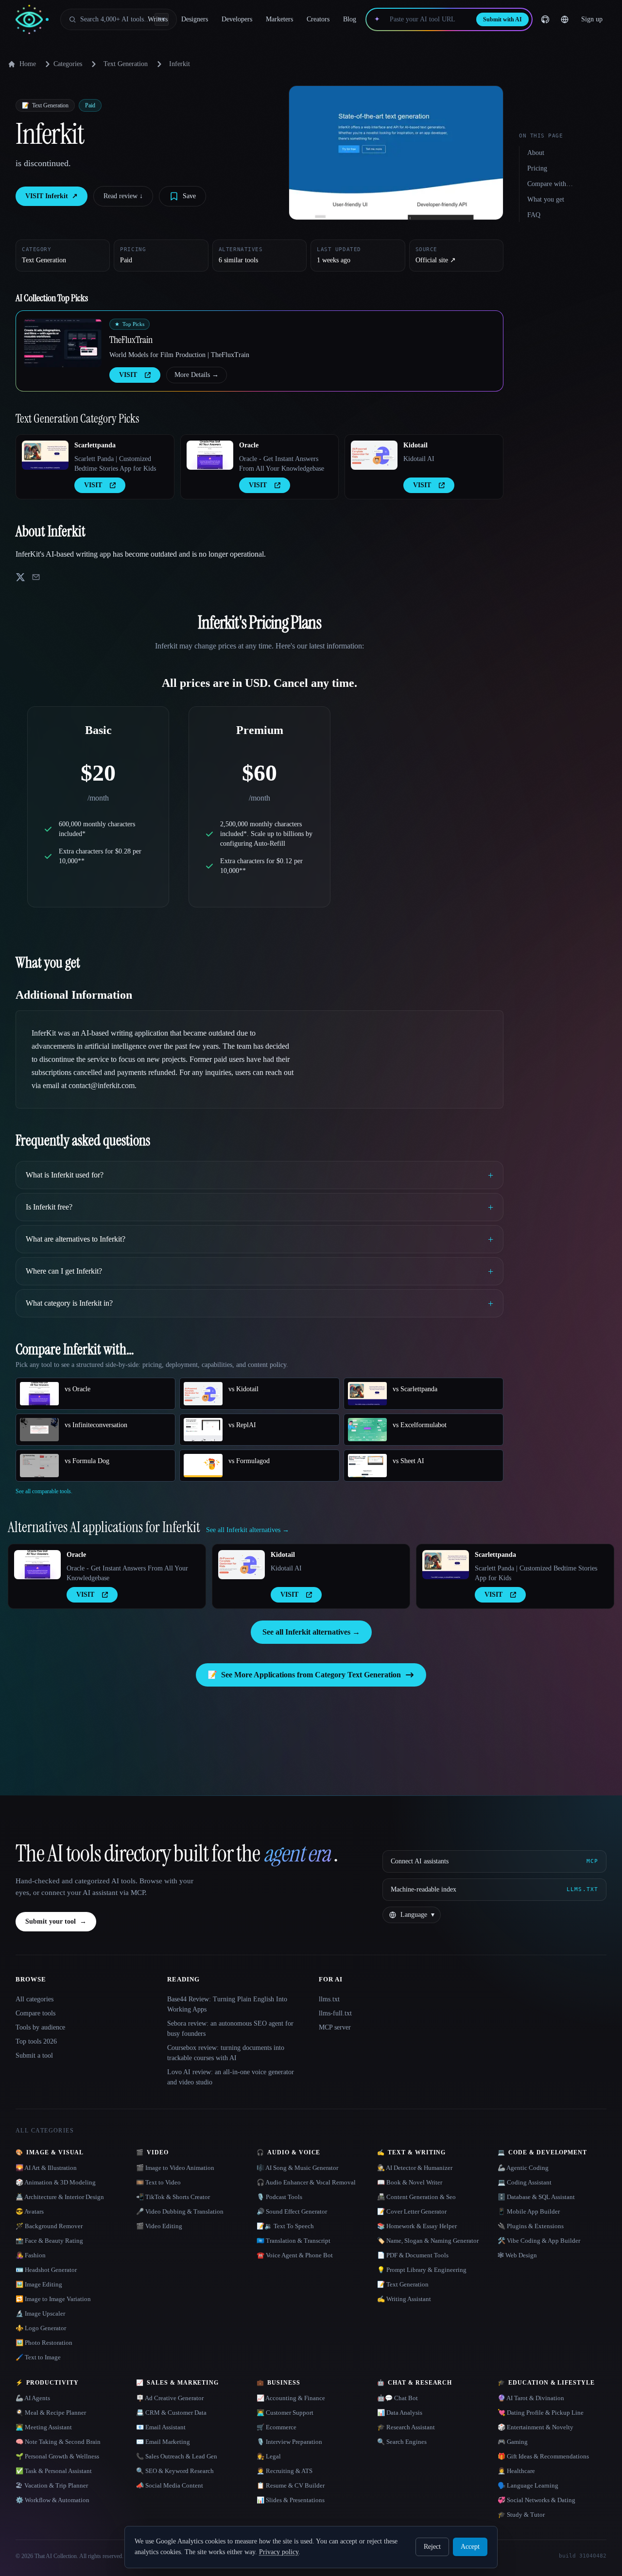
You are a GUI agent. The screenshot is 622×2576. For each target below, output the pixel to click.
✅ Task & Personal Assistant (54, 2471)
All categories (35, 1999)
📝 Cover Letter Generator (412, 2211)
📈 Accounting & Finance (291, 2398)
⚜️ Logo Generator (41, 2328)
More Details (197, 375)
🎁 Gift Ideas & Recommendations (543, 2456)
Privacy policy (279, 2552)
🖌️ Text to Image (38, 2357)
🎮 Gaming (513, 2442)
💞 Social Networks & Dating (536, 2500)
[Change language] (565, 19)
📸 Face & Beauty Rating (49, 2241)
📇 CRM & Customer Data (171, 2413)
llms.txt (329, 1999)
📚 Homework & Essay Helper (417, 2226)
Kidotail (415, 445)
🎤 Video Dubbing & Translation (180, 2211)
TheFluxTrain (131, 340)
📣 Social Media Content (170, 2485)
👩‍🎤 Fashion (31, 2255)
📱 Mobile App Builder (529, 2211)
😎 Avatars (30, 2211)
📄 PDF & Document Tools (413, 2255)
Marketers (279, 19)
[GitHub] (545, 19)
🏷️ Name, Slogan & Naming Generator (428, 2241)
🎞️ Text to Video (158, 2182)
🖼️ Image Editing (39, 2284)
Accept (470, 2547)
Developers (237, 19)
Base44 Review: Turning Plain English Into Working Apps (227, 2004)
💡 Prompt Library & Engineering (422, 2270)
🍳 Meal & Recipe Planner (51, 2413)
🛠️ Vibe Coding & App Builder (539, 2241)
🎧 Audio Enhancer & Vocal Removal (306, 2182)
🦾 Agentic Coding (523, 2168)
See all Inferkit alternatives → (311, 1632)
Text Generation (126, 64)
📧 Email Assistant (161, 2427)
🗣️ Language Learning (528, 2485)
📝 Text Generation (403, 2284)
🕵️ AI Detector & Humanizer (415, 2168)
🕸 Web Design (517, 2255)
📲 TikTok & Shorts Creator (173, 2197)
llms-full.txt (335, 2013)
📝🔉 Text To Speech (285, 2226)
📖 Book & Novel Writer (410, 2182)
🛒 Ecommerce (276, 2427)
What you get (546, 199)
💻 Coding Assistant (525, 2182)
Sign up (592, 19)
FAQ (534, 215)
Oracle (249, 445)
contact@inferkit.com (102, 1085)
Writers (158, 19)
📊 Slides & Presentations (291, 2500)
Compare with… (550, 184)
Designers (195, 19)
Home (28, 64)
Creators (318, 19)
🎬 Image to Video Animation (175, 2168)
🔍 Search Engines (402, 2442)
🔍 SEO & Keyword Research (175, 2471)
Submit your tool (56, 1921)
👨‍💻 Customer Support (285, 2413)
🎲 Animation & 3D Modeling (56, 2182)
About (536, 153)
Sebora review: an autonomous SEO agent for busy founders (230, 2029)
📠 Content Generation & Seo (416, 2197)
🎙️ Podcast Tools (279, 2197)
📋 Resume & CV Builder (291, 2485)
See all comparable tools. (44, 1491)
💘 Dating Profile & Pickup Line (541, 2413)
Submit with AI (502, 19)
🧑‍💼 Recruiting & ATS (285, 2471)
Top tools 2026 (36, 2041)
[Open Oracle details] (210, 455)
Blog (350, 19)
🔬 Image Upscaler (40, 2313)
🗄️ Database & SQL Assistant (536, 2197)
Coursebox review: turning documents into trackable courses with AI (226, 2053)
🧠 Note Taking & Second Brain (58, 2442)
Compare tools (35, 2013)
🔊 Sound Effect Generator (292, 2211)
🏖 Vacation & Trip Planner (52, 2485)
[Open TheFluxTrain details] (63, 343)
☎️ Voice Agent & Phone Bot (295, 2255)
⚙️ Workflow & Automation (52, 2500)
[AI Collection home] (32, 20)
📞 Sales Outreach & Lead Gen (177, 2456)
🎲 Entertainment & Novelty (536, 2427)
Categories (68, 64)
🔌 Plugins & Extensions (531, 2226)
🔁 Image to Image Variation (53, 2299)
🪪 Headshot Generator (46, 2270)
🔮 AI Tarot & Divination (531, 2398)
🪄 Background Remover (49, 2226)
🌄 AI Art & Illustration (46, 2168)
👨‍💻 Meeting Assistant (44, 2427)
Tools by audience (40, 2027)
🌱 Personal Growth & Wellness (57, 2456)
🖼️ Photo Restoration (44, 2343)
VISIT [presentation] (128, 375)
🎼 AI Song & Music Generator (297, 2168)
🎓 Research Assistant (406, 2427)
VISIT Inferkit (52, 196)
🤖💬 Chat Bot (397, 2398)
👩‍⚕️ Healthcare (516, 2471)
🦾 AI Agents (33, 2398)
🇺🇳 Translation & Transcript (294, 2241)
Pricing (537, 168)
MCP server (335, 2027)
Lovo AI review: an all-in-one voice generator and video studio (231, 2077)
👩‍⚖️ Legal (269, 2456)
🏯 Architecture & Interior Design (60, 2197)
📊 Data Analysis (400, 2413)
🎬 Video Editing (159, 2226)
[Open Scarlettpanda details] (45, 455)
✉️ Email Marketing (163, 2442)
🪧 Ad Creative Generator (170, 2398)
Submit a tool (34, 2056)
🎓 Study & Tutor (521, 2515)
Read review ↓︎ (123, 196)
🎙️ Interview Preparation (289, 2442)
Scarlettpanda (95, 445)
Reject (432, 2547)
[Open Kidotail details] (374, 455)
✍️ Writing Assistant (404, 2299)
